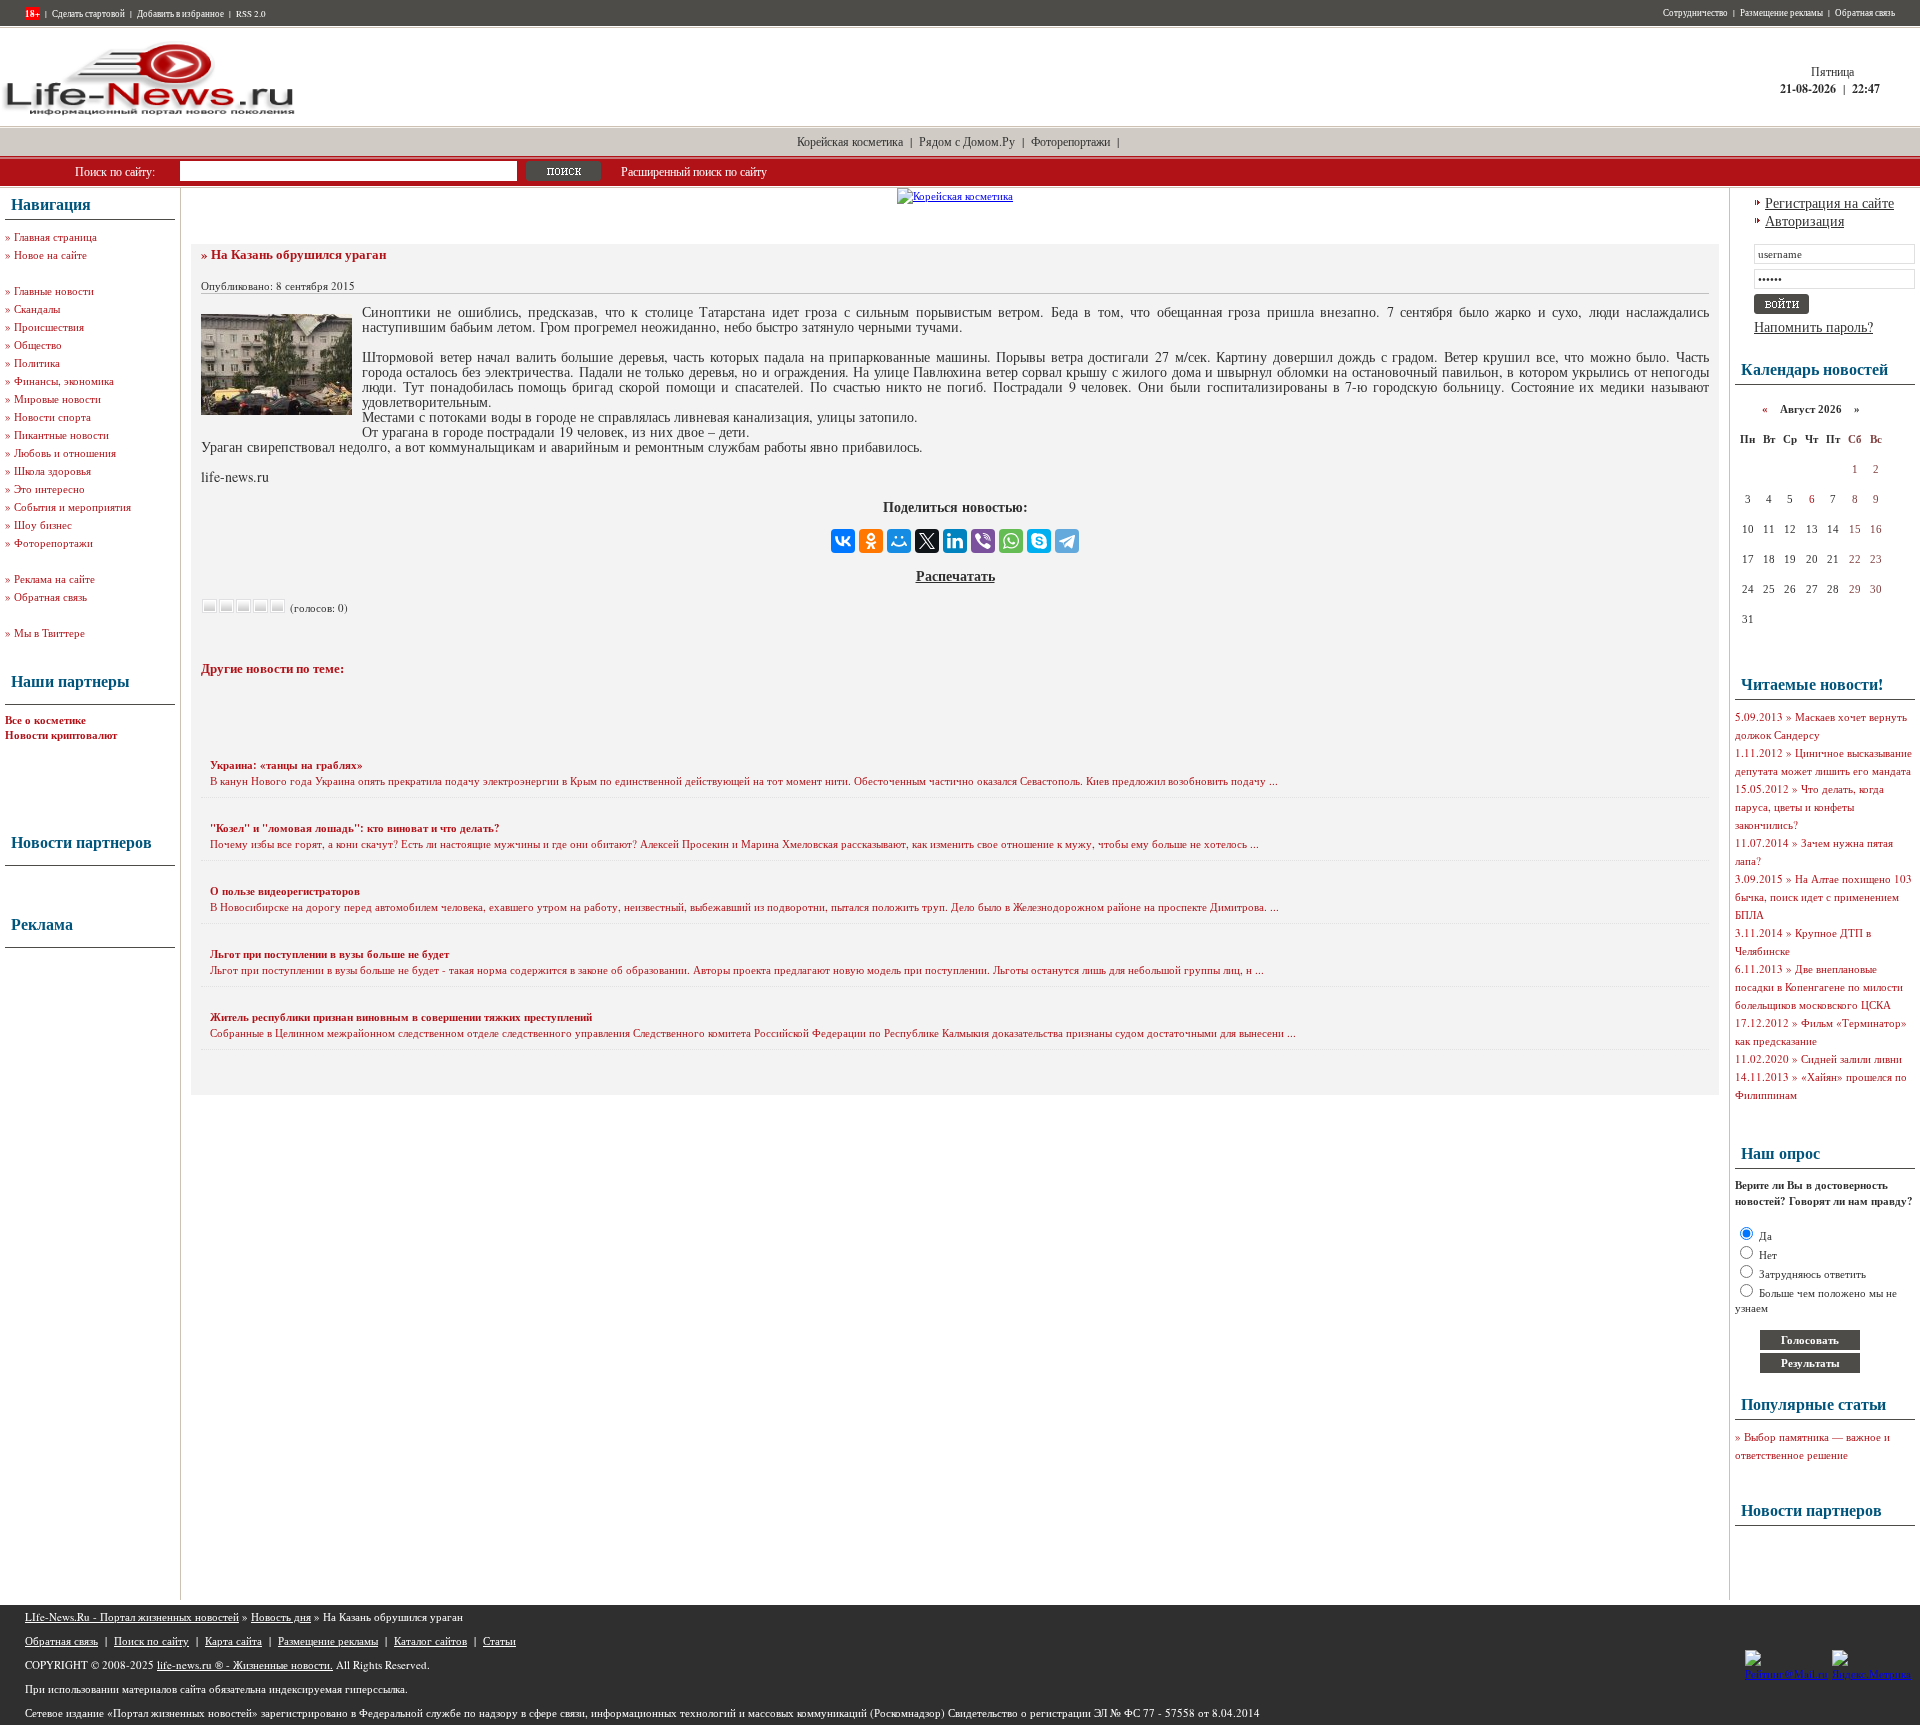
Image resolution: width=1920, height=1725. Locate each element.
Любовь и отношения (65, 452)
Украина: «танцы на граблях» (286, 765)
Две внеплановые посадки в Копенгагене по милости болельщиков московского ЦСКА (1819, 986)
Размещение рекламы (1781, 13)
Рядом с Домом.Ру (967, 141)
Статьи (499, 1640)
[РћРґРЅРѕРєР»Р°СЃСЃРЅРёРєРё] (871, 541)
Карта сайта (233, 1640)
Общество (38, 344)
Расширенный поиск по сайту (694, 171)
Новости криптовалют (61, 735)
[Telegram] (1067, 541)
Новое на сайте (50, 254)
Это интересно (49, 488)
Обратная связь (1865, 13)
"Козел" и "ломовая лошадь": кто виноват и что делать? (355, 828)
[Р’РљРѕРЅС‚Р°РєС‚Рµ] (843, 541)
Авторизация (1804, 220)
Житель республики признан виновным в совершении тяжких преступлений (401, 1017)
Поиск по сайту (151, 1640)
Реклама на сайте (54, 578)
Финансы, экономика (64, 380)
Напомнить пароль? (1813, 326)
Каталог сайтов (430, 1640)
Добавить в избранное (180, 14)
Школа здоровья (52, 470)
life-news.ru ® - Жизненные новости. (245, 1664)
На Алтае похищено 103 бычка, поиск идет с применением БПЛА (1823, 896)
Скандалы (37, 308)
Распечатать (955, 575)
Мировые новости (57, 398)
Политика (37, 362)
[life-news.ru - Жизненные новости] (150, 113)
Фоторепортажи (1070, 141)
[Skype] (1039, 541)
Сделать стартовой (88, 14)
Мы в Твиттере (49, 632)
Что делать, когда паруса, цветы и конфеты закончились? (1809, 806)
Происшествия (49, 326)
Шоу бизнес (43, 524)
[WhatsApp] (1011, 541)
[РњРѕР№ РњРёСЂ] (899, 541)
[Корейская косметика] (955, 195)
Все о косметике (45, 720)
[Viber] (983, 541)
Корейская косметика (850, 141)
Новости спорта (52, 416)
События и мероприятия (72, 506)
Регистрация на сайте (1829, 202)
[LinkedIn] (955, 541)
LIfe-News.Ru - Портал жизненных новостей (132, 1616)
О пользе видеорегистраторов (285, 891)
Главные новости (54, 290)
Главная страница (55, 236)
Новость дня (281, 1616)
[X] (927, 541)
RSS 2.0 (251, 14)
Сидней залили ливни (1851, 1058)
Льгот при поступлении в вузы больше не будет (329, 954)
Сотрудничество (1695, 13)
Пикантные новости (61, 434)
